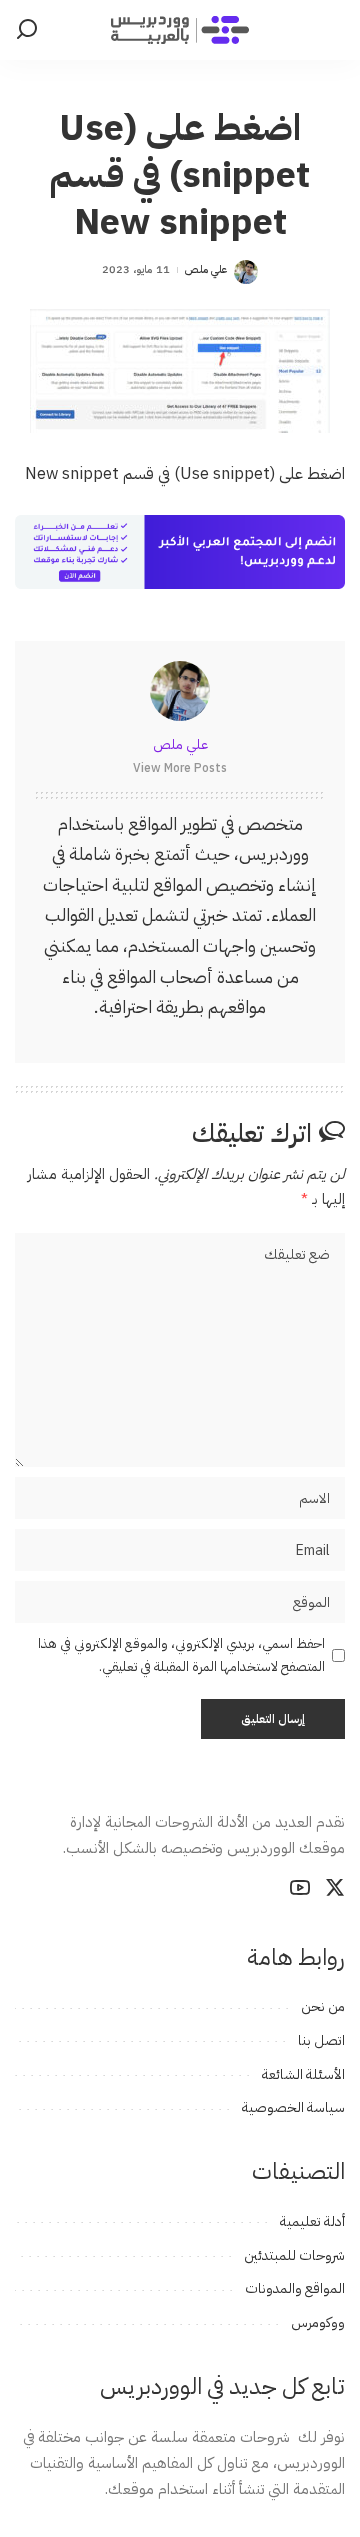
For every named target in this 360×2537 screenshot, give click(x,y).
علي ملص (206, 269)
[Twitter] (335, 1888)
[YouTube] (300, 1888)
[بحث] (27, 30)
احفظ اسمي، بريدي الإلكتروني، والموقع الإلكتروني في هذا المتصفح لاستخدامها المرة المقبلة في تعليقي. (181, 1655)
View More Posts (180, 768)
